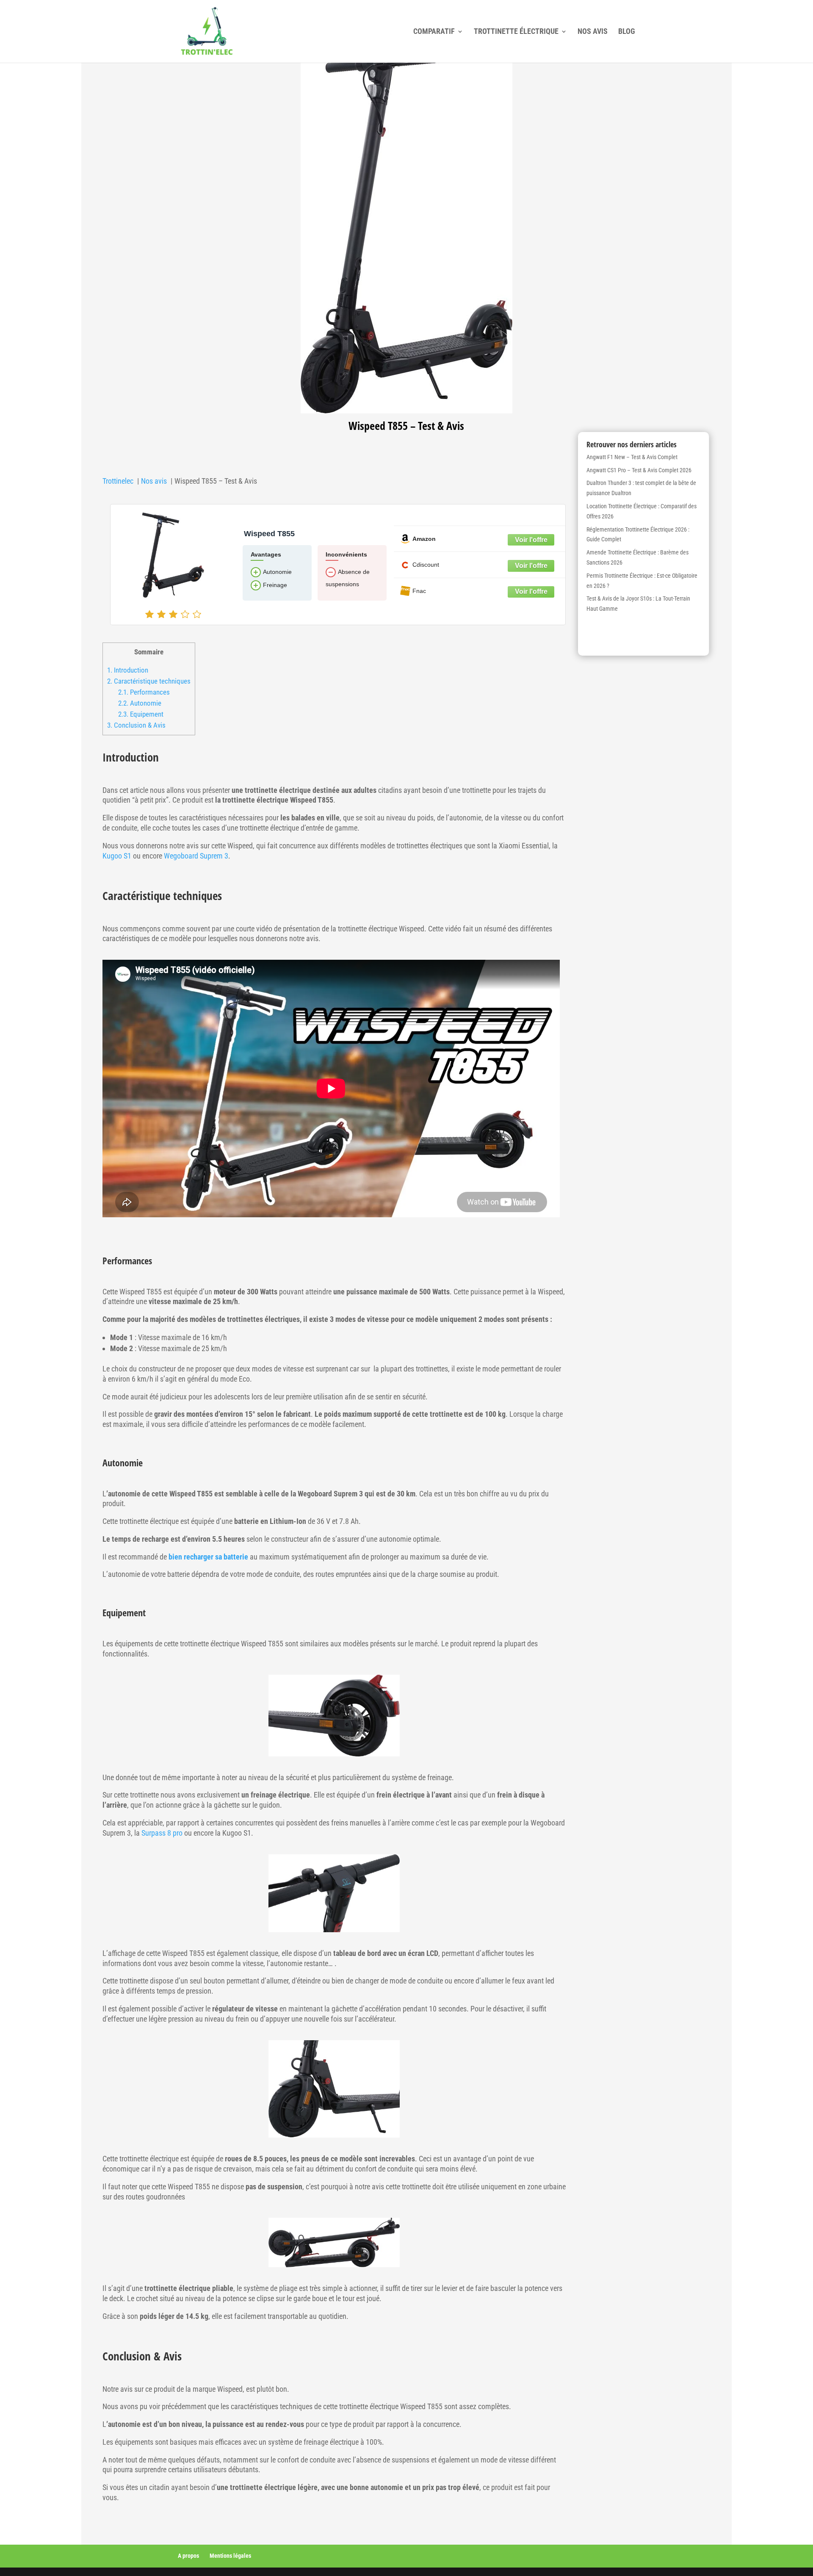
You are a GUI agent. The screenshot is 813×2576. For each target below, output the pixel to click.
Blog (627, 32)
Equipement (141, 714)
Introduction (128, 670)
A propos (188, 2556)
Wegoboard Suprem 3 (196, 856)
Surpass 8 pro (162, 1833)
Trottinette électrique (516, 32)
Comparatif (434, 32)
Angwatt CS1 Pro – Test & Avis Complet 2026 (639, 470)
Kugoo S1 (117, 856)
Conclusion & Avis (136, 725)
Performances (144, 692)
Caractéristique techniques (149, 681)
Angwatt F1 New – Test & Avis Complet (632, 457)
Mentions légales (230, 2556)
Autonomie (140, 703)
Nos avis (593, 32)
